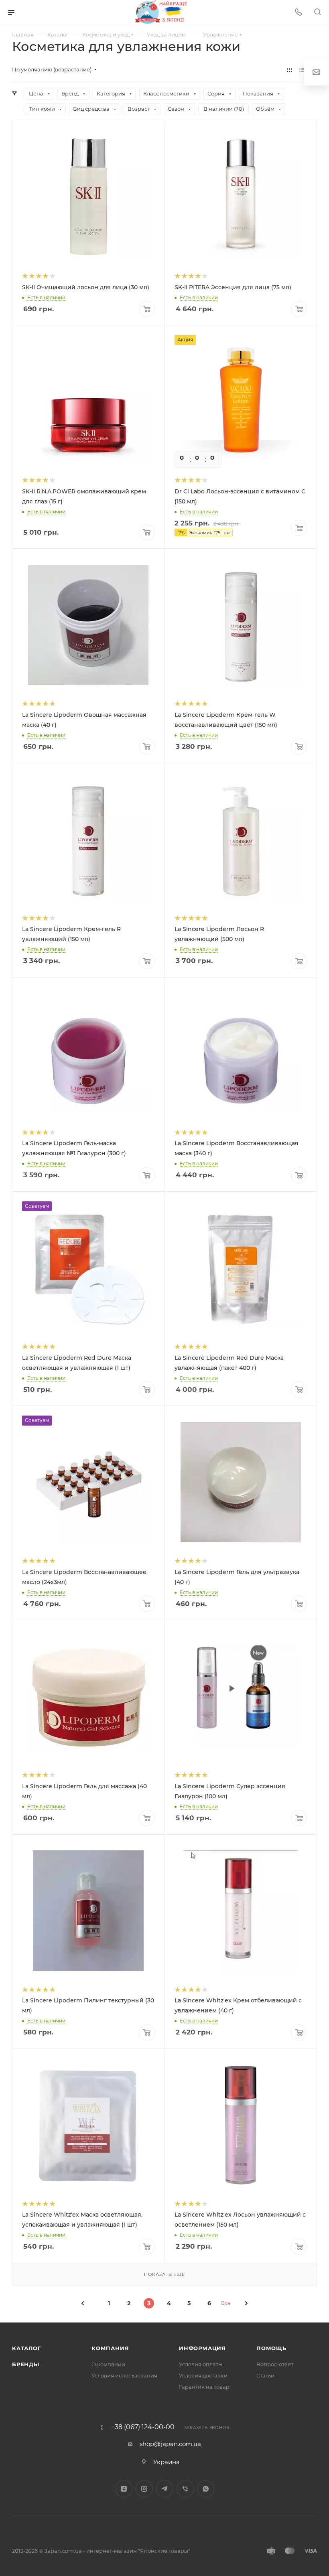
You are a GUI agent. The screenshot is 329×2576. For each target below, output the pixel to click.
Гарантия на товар (204, 2387)
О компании (108, 2364)
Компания (110, 2348)
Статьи (265, 2375)
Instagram (144, 2489)
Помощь (271, 2348)
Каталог (27, 2348)
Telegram (165, 2489)
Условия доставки (203, 2375)
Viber (185, 2489)
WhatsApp (206, 2489)
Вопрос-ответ (275, 2364)
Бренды (26, 2364)
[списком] (302, 70)
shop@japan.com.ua (170, 2444)
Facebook (124, 2489)
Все (226, 2303)
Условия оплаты (201, 2364)
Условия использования (124, 2375)
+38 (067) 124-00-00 (143, 2427)
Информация (202, 2348)
